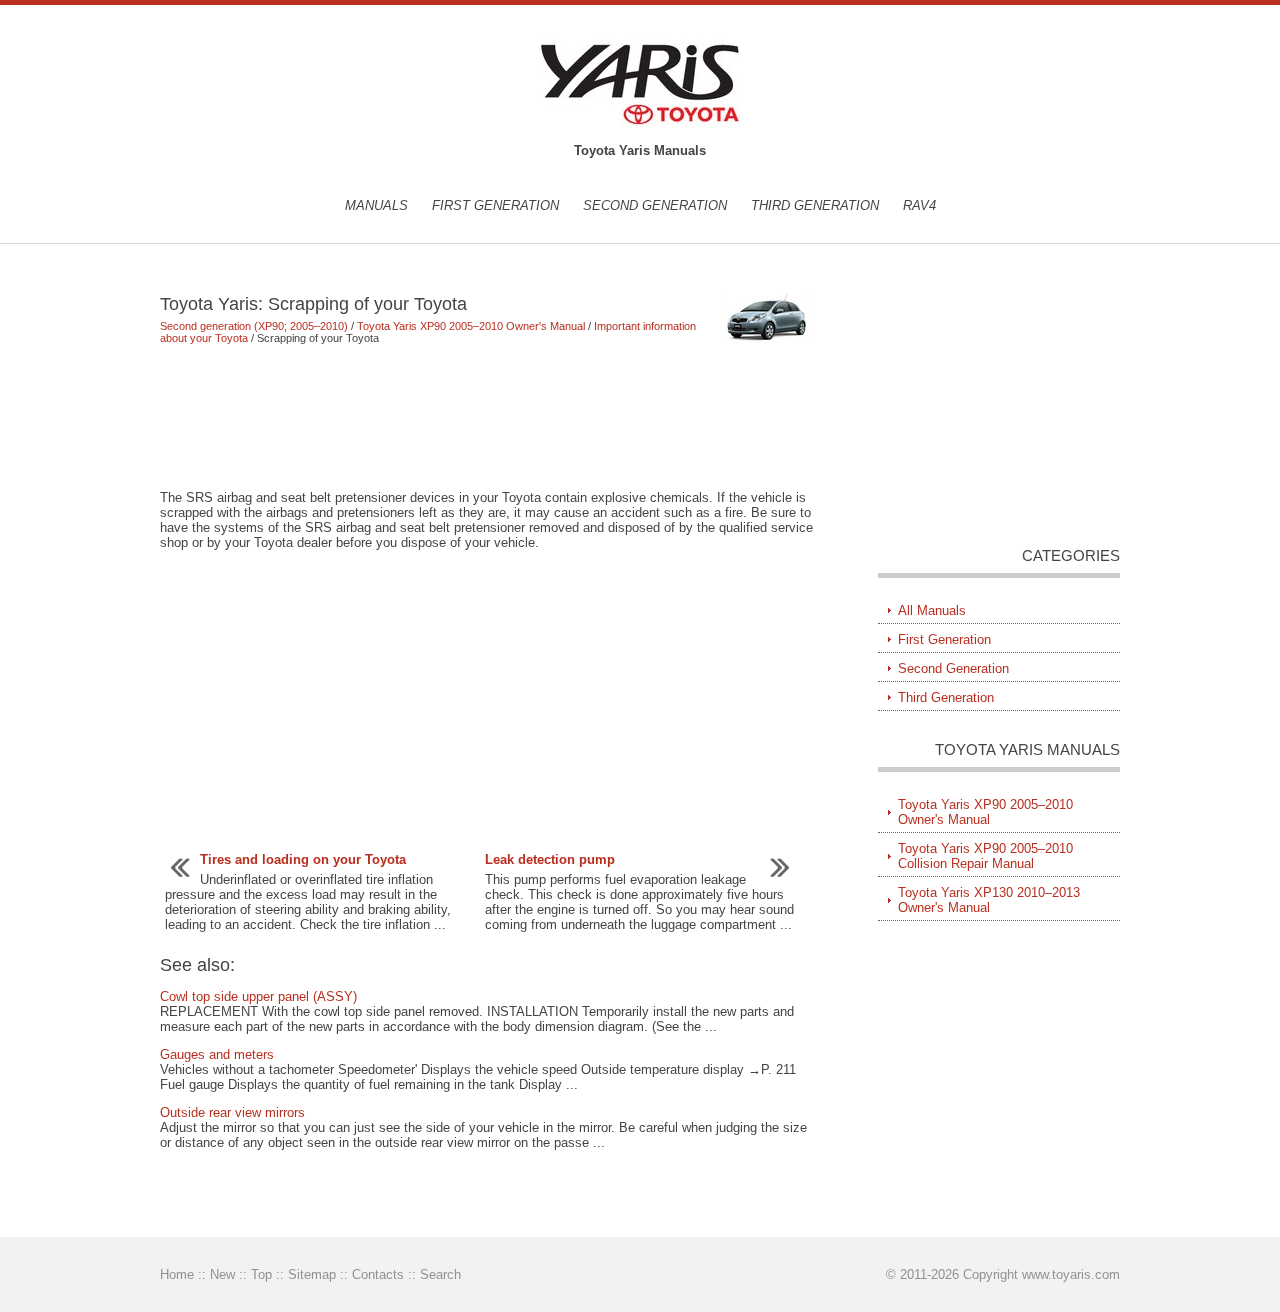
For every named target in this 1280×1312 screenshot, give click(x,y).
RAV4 (919, 205)
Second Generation (655, 205)
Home (177, 1274)
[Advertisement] (489, 417)
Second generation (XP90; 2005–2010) (254, 326)
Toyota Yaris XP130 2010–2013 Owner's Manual (989, 900)
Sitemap (312, 1274)
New (222, 1274)
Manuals (376, 205)
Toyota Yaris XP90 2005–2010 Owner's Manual (471, 326)
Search (440, 1274)
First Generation (495, 205)
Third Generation (815, 205)
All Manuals (932, 610)
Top (261, 1274)
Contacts (378, 1274)
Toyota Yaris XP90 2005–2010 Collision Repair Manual (985, 856)
